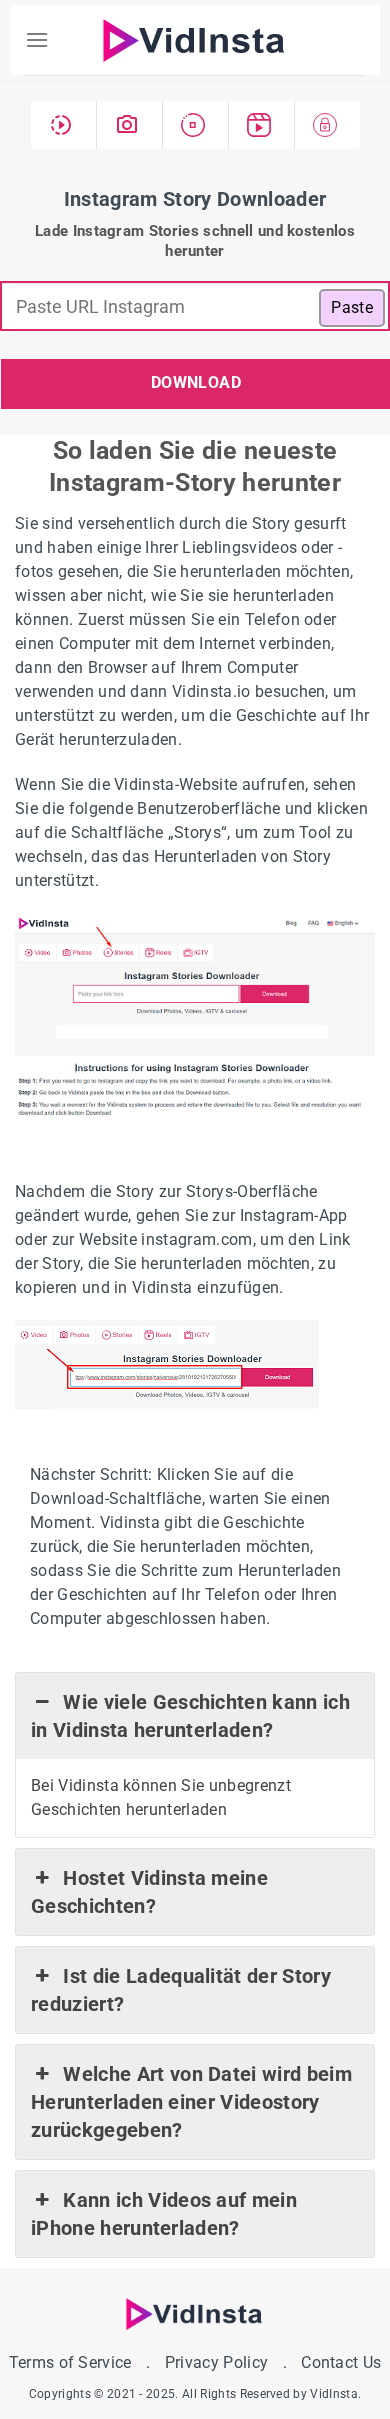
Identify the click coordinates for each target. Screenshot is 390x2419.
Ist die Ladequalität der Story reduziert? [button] (181, 1990)
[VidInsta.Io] (195, 40)
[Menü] (37, 39)
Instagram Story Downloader (195, 199)
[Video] (64, 125)
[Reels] (262, 125)
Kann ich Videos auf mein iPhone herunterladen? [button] (164, 2214)
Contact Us (341, 2362)
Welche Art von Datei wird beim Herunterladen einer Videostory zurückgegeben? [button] (191, 2102)
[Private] (327, 125)
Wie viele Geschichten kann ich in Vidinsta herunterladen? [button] (190, 1716)
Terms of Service (70, 2362)
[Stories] (196, 125)
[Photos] (130, 125)
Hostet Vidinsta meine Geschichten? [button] (149, 1892)
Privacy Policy (216, 2362)
